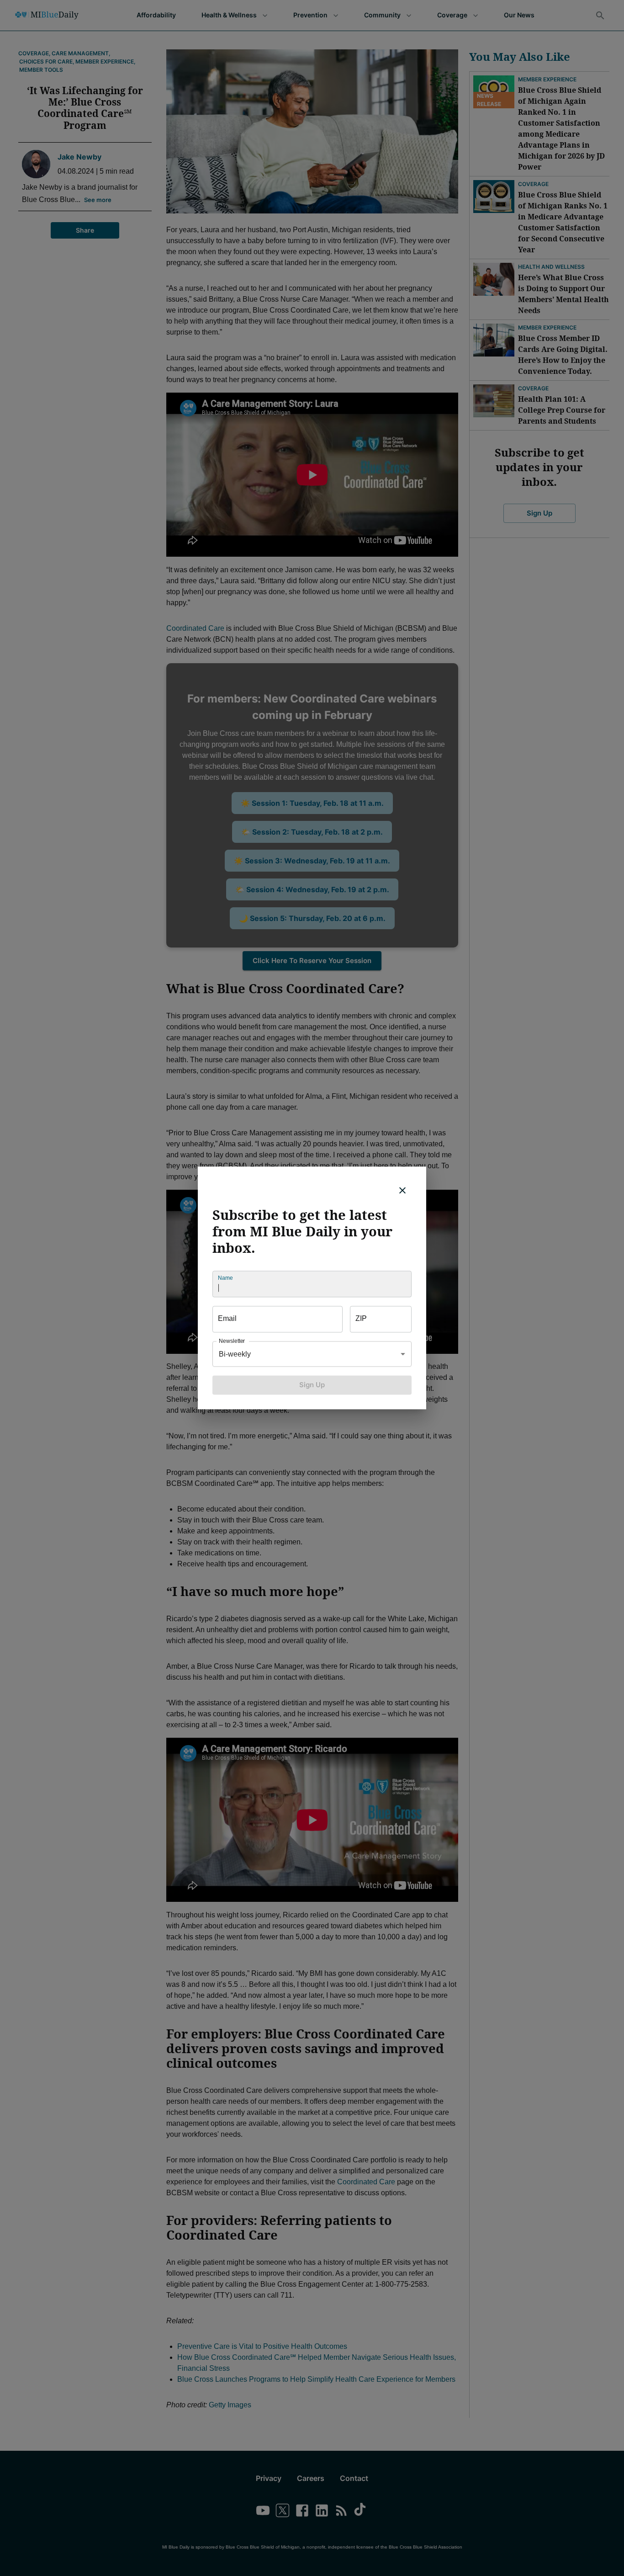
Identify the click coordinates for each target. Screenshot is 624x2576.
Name (225, 1278)
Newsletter (232, 1341)
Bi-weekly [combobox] (235, 1354)
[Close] (402, 1190)
